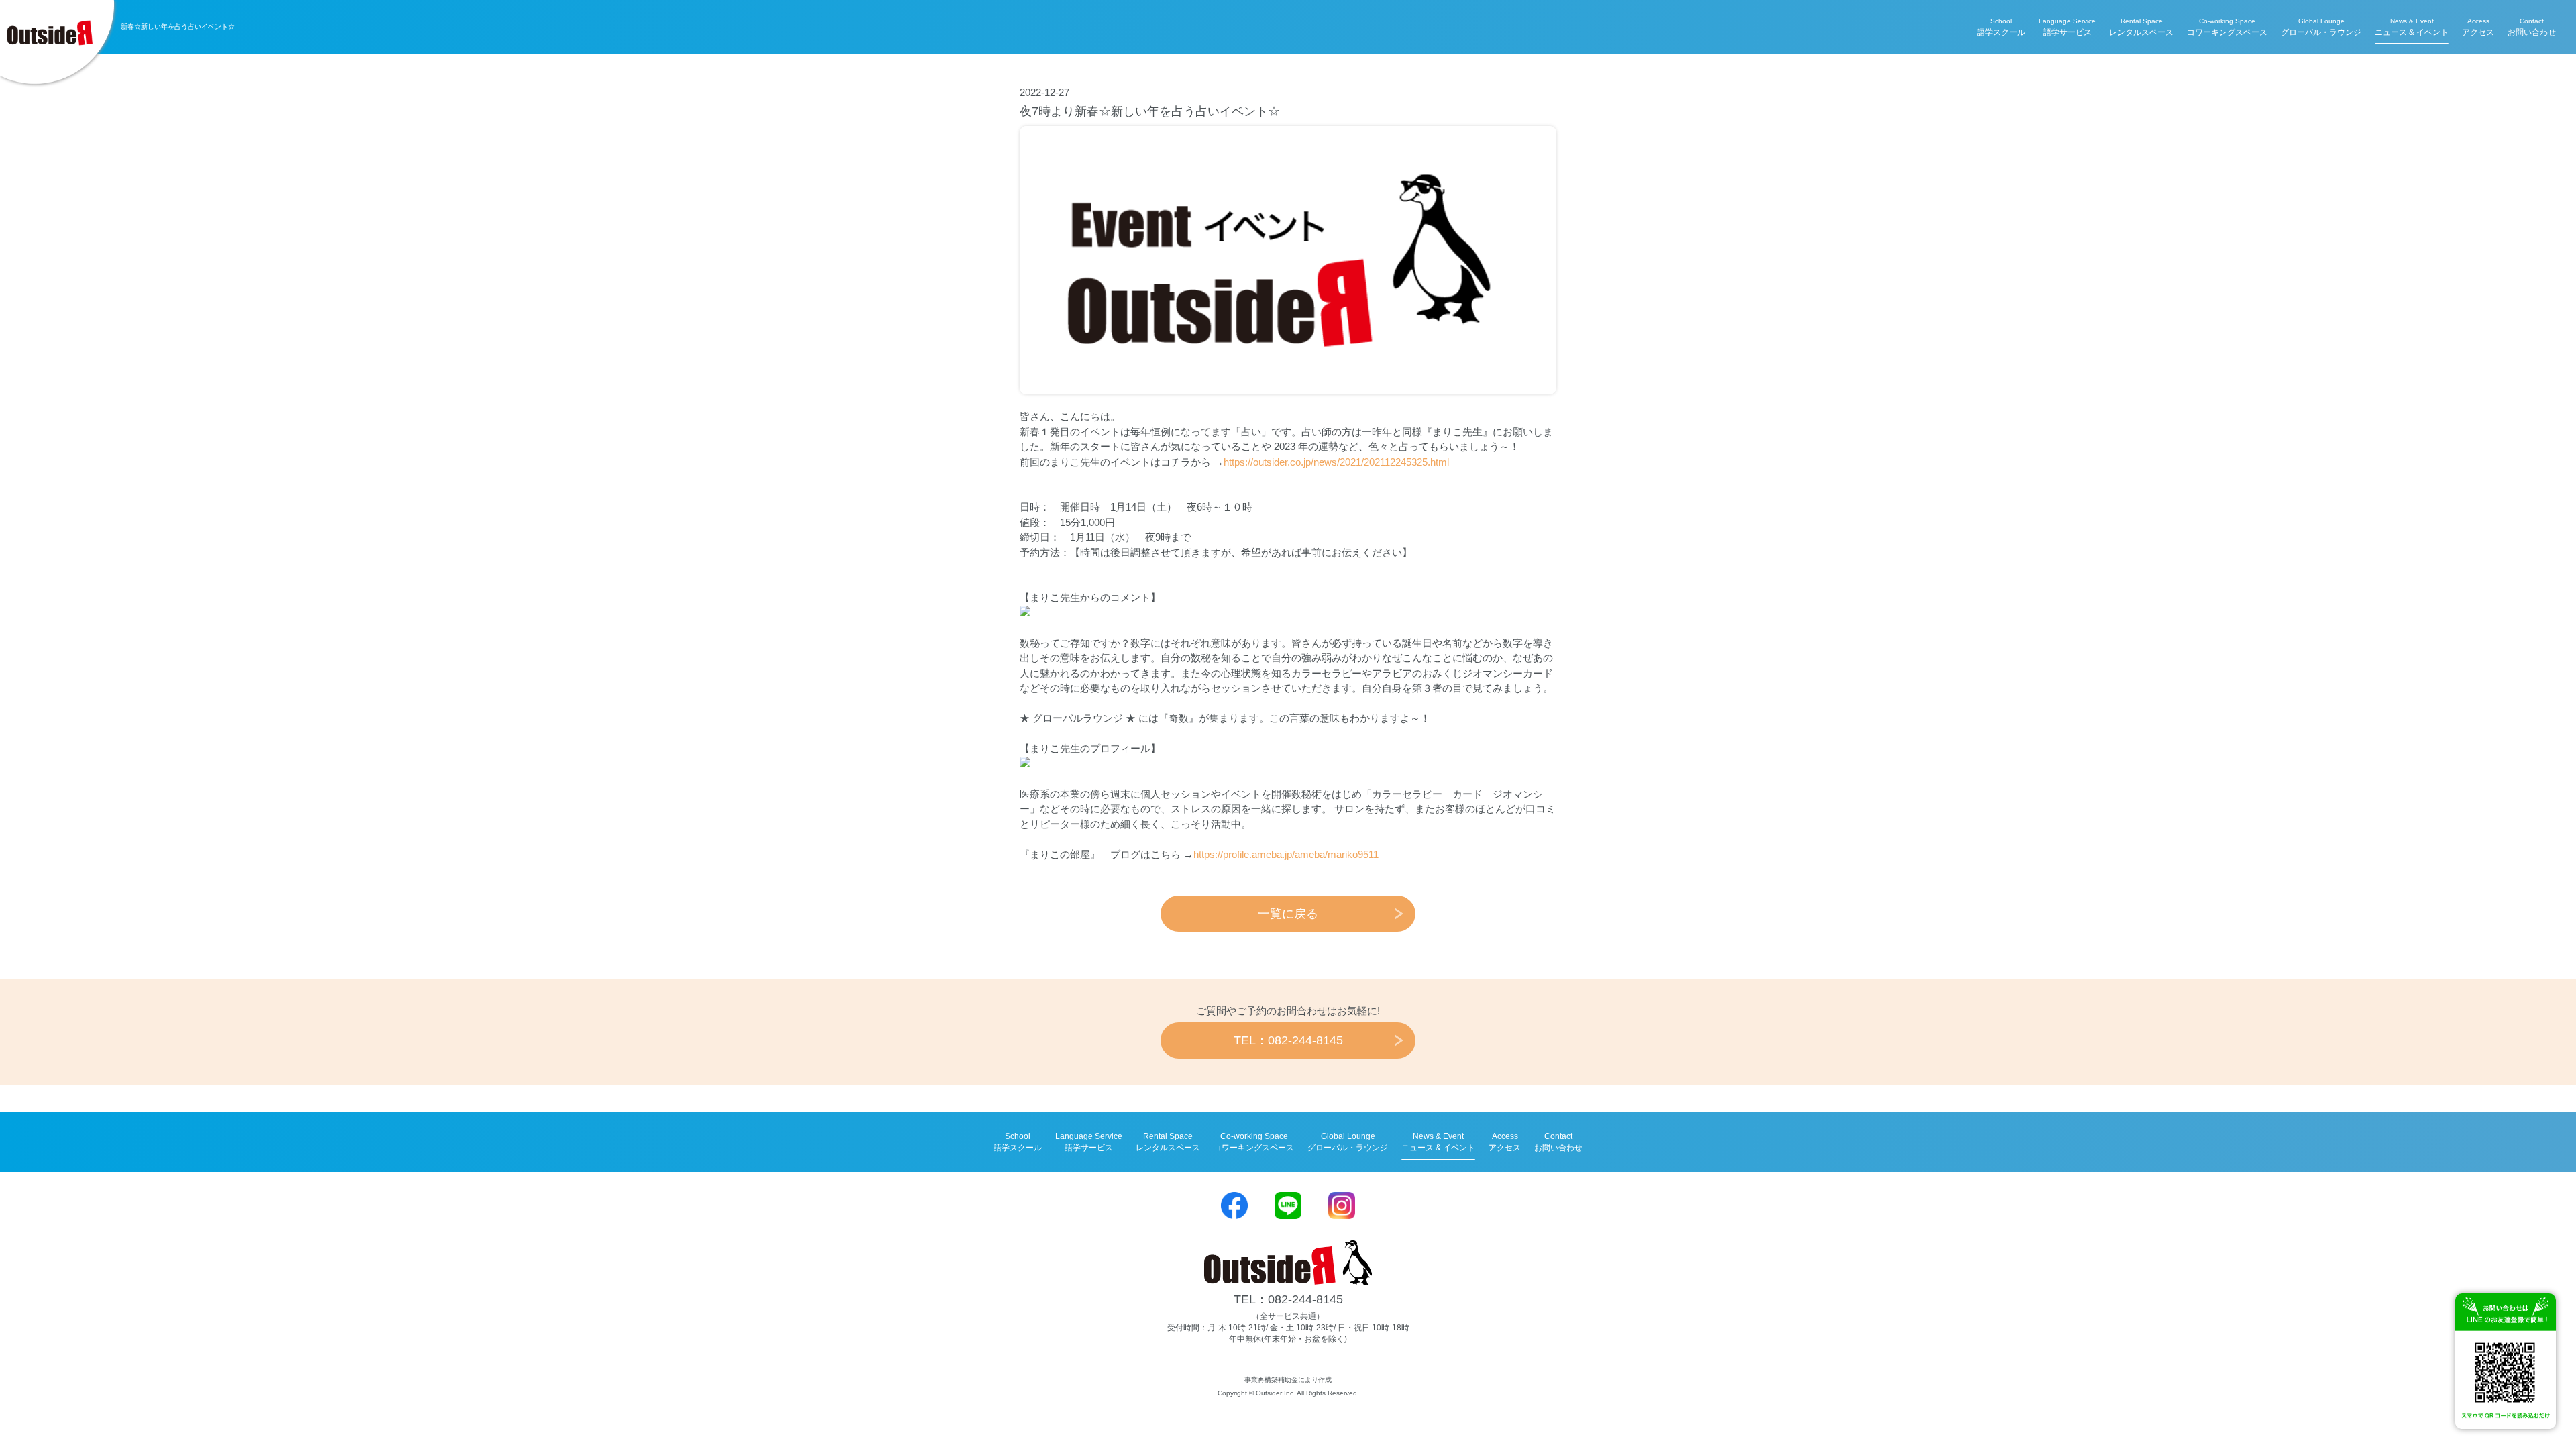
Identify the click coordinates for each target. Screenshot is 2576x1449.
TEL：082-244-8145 (1288, 1040)
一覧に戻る (1288, 914)
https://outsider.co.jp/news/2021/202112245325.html (1336, 462)
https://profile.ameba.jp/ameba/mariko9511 (1286, 854)
